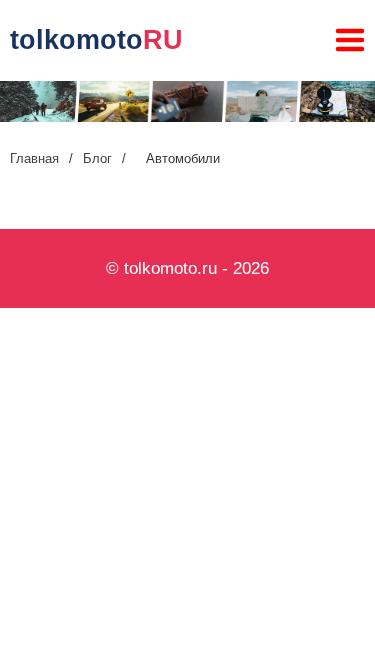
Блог (97, 158)
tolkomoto (96, 40)
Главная (34, 158)
